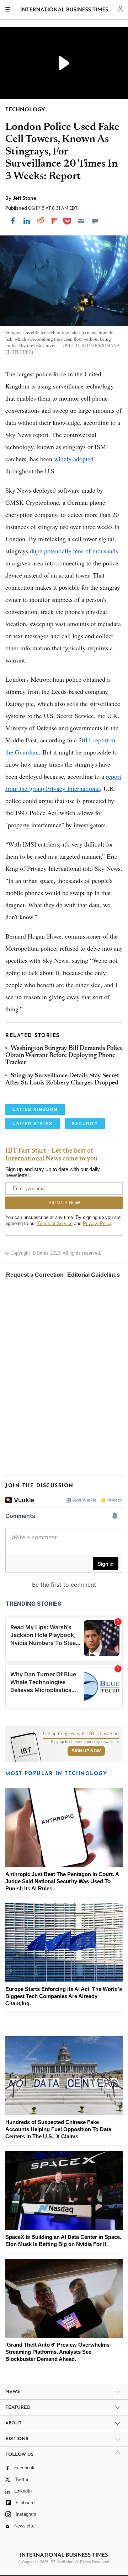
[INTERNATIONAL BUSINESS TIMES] (65, 11)
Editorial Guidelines (94, 1275)
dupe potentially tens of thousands (74, 551)
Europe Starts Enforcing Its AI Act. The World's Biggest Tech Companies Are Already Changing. (64, 1996)
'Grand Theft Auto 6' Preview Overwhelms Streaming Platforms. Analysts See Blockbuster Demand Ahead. (57, 2352)
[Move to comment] (95, 221)
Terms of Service (55, 1223)
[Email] (81, 221)
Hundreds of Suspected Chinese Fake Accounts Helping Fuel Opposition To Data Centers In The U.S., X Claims (58, 2129)
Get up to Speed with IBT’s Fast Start (81, 1734)
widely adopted (74, 459)
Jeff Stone (24, 198)
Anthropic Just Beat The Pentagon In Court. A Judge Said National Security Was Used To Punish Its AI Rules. (62, 1881)
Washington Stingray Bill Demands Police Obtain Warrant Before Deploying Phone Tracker (64, 1056)
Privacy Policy (98, 1223)
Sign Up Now (86, 1751)
